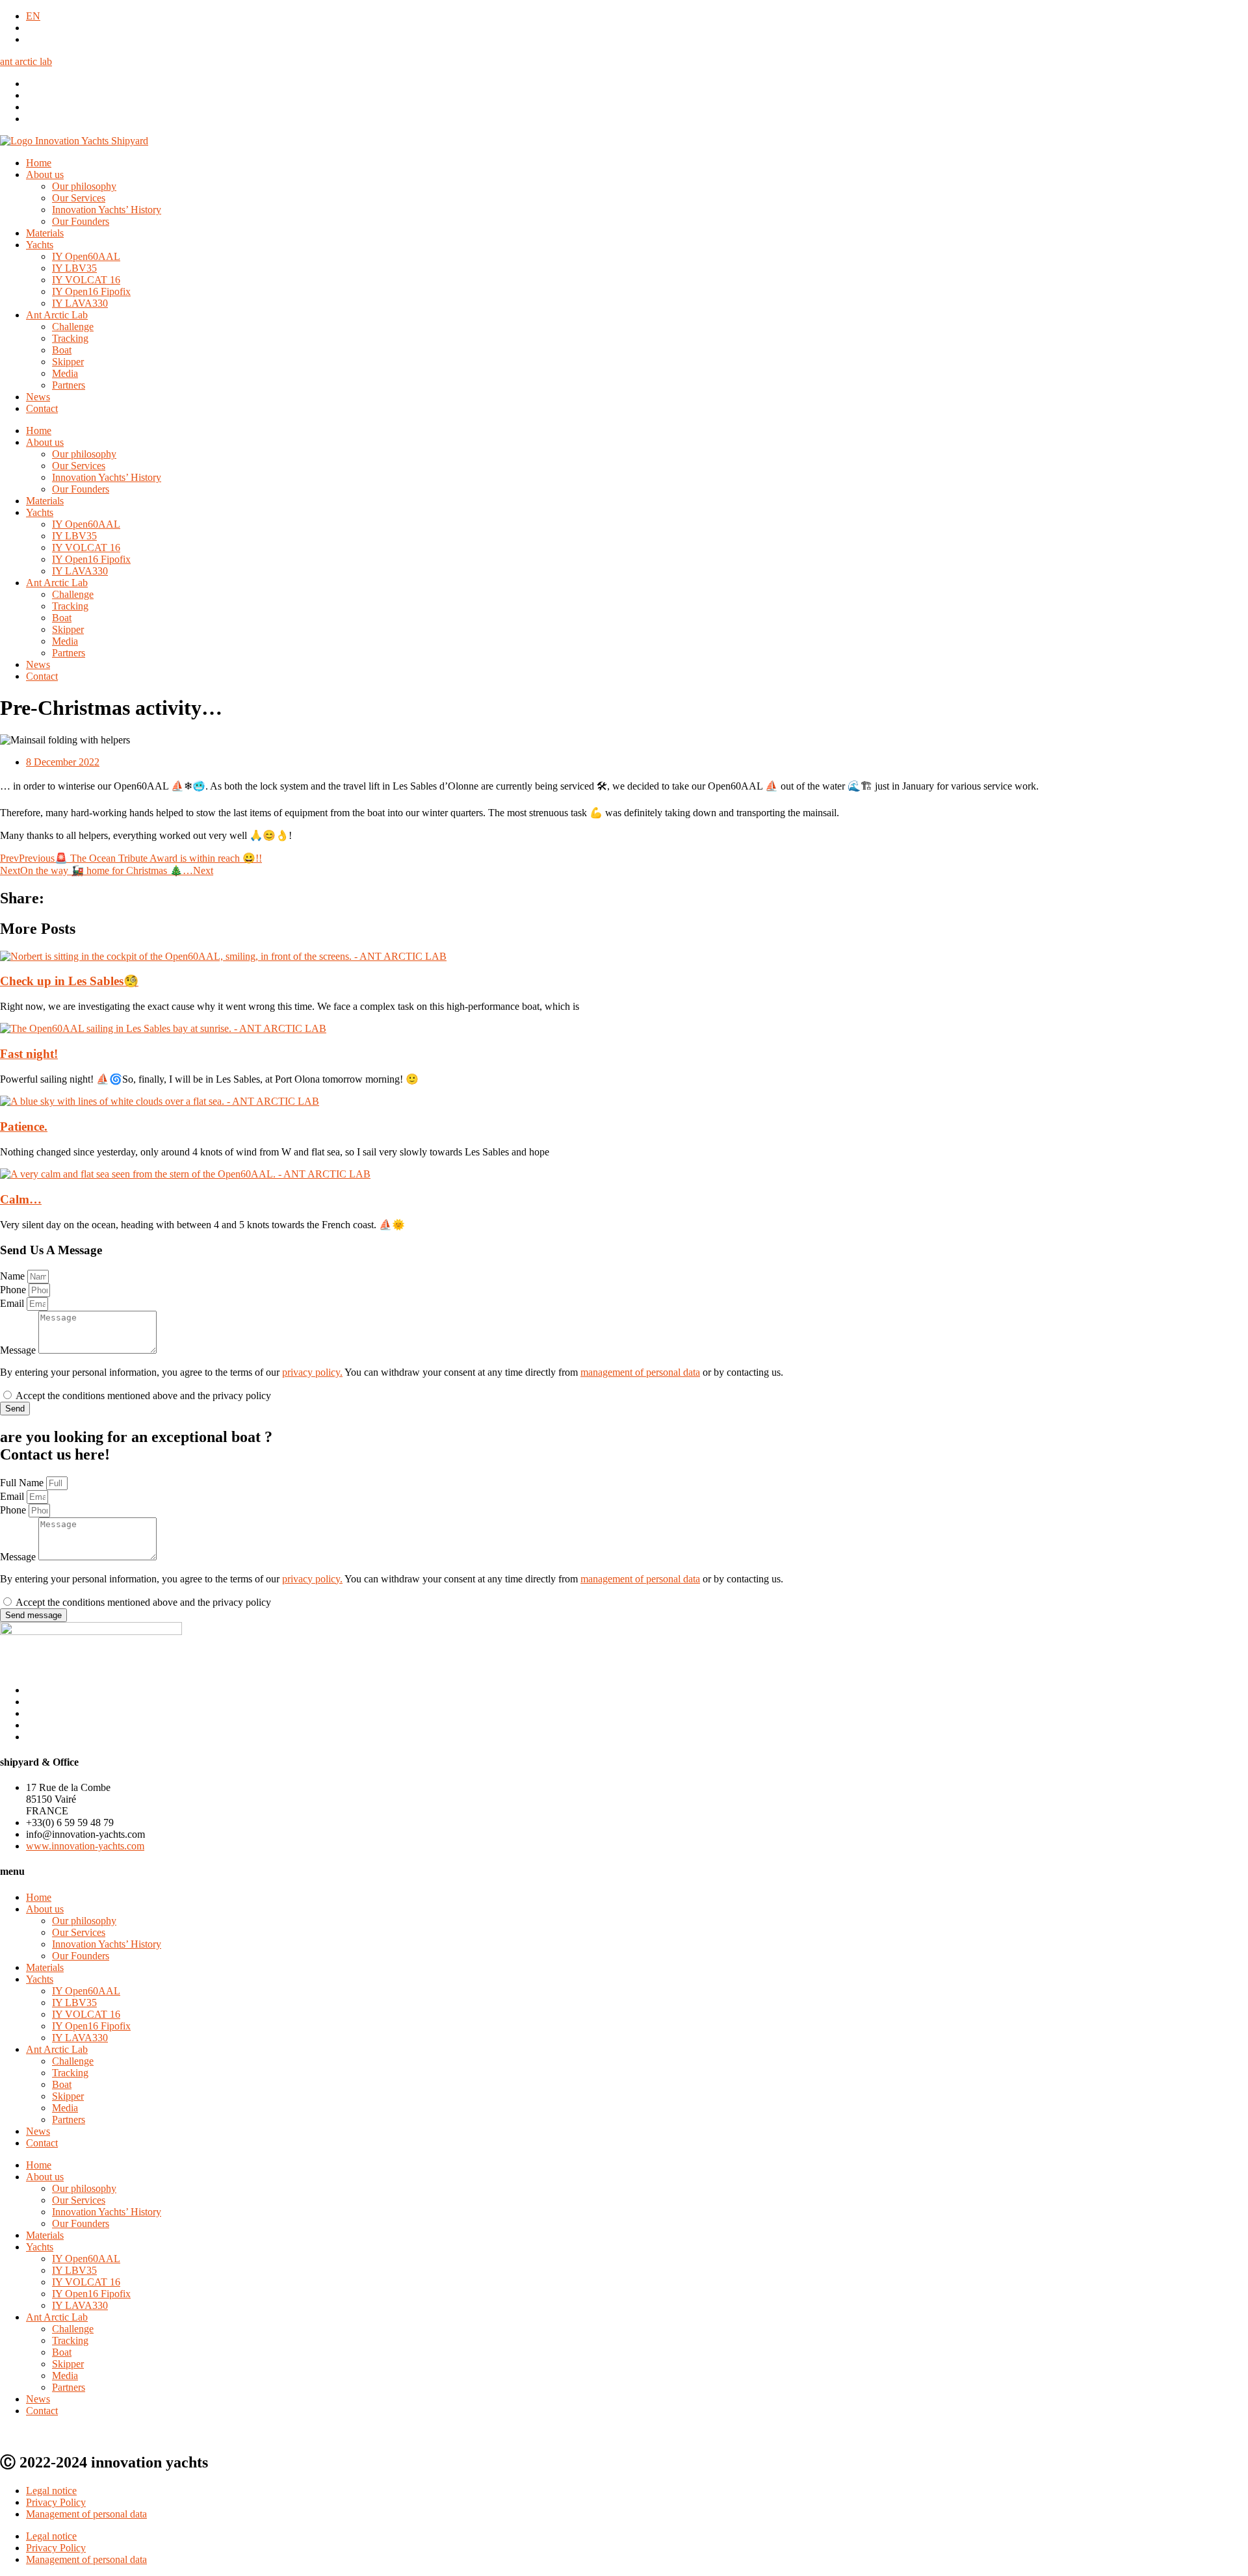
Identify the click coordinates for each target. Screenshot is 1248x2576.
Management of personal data (86, 2514)
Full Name (23, 1483)
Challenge (73, 327)
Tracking (70, 338)
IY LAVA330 (80, 303)
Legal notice (51, 2491)
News (38, 397)
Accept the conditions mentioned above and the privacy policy (143, 1396)
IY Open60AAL (86, 256)
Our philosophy (84, 186)
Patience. (24, 1127)
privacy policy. (312, 1372)
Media (65, 373)
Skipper (68, 362)
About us (45, 174)
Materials (45, 233)
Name (14, 1276)
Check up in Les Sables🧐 (69, 981)
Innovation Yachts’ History (107, 210)
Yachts (40, 245)
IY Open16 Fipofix (91, 291)
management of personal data (640, 1372)
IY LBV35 (74, 268)
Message (19, 1350)
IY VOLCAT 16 (86, 280)
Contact (42, 408)
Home (39, 163)
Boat (62, 350)
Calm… (21, 1199)
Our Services (79, 198)
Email (13, 1303)
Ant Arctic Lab (57, 315)
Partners (69, 385)
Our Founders (81, 221)
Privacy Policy (56, 2502)
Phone (14, 1290)
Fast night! (29, 1054)
